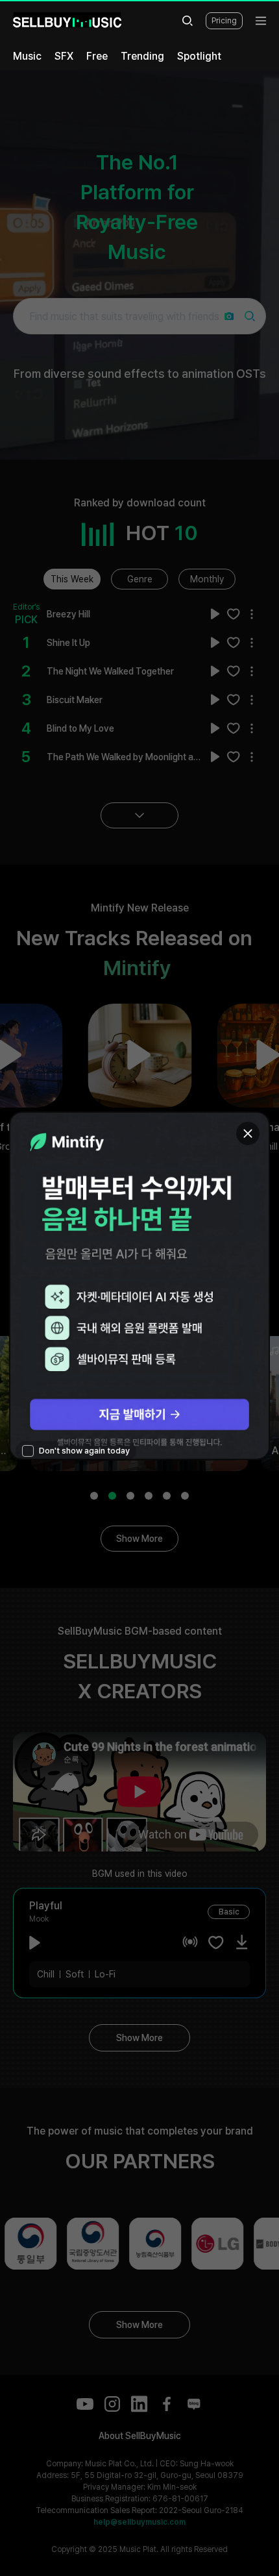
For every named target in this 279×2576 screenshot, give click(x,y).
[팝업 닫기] (248, 1133)
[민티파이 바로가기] (139, 1286)
